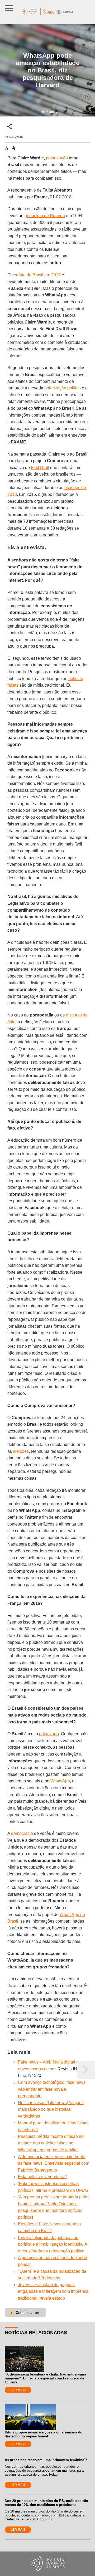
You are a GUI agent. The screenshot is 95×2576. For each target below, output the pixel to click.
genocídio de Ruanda (45, 216)
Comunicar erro (25, 2313)
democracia (22, 1833)
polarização (57, 158)
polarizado (49, 1734)
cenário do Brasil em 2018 (36, 275)
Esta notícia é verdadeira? (42, 2177)
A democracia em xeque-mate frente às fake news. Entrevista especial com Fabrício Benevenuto (54, 2163)
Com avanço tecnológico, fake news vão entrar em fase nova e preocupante (52, 2089)
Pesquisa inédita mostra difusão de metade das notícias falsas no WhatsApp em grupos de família (51, 2143)
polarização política (63, 388)
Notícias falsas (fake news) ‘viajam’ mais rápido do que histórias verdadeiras (51, 2109)
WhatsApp (60, 1781)
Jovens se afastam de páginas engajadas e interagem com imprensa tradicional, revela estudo (53, 2291)
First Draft (40, 468)
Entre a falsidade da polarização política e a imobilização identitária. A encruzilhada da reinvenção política (53, 2244)
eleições (21, 1451)
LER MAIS (18, 2390)
